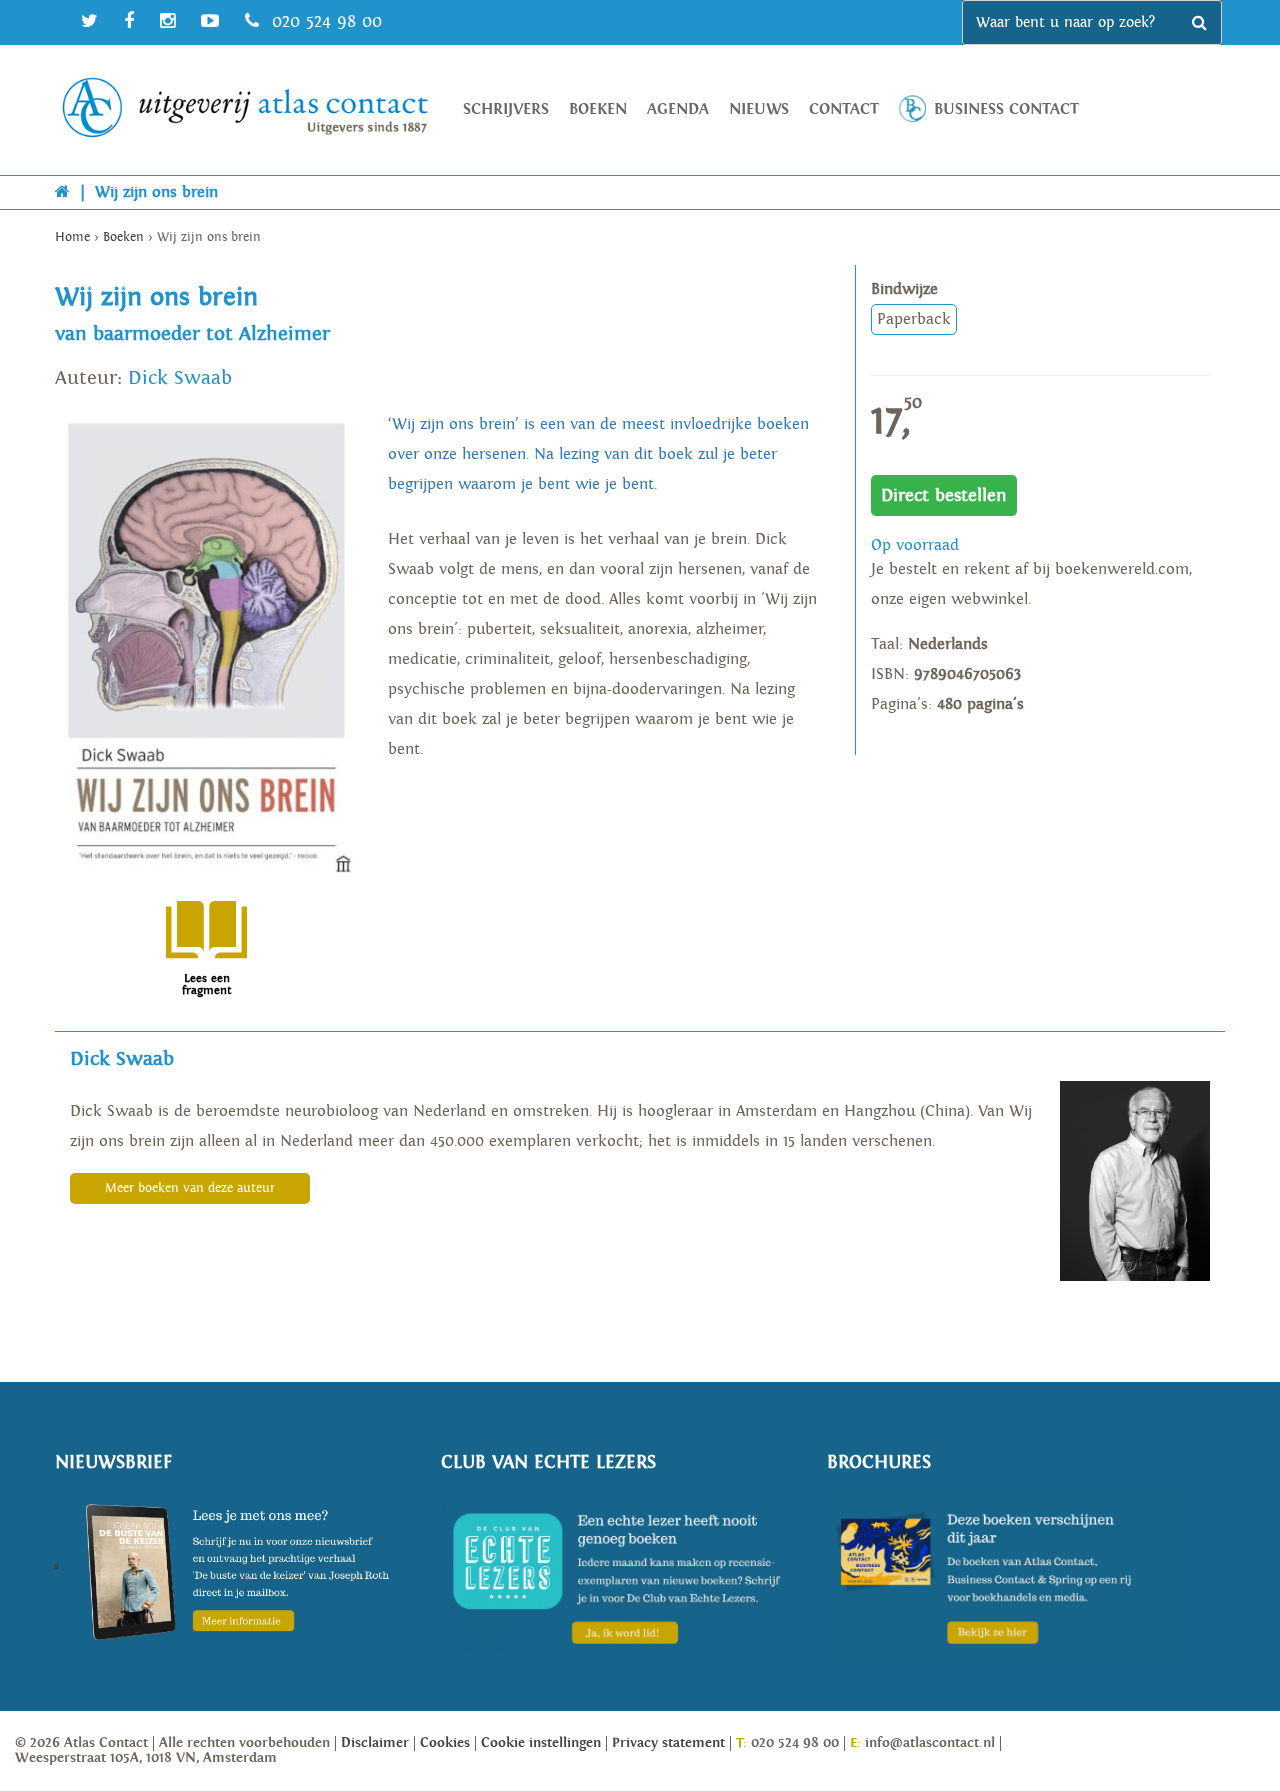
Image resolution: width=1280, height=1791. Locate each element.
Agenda (678, 109)
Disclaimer (375, 1743)
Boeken (598, 109)
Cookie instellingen (541, 1743)
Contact (844, 109)
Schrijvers (506, 109)
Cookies (445, 1743)
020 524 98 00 (324, 21)
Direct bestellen (944, 495)
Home (72, 237)
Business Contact (1006, 109)
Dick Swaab (180, 378)
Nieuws (759, 109)
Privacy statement (668, 1743)
